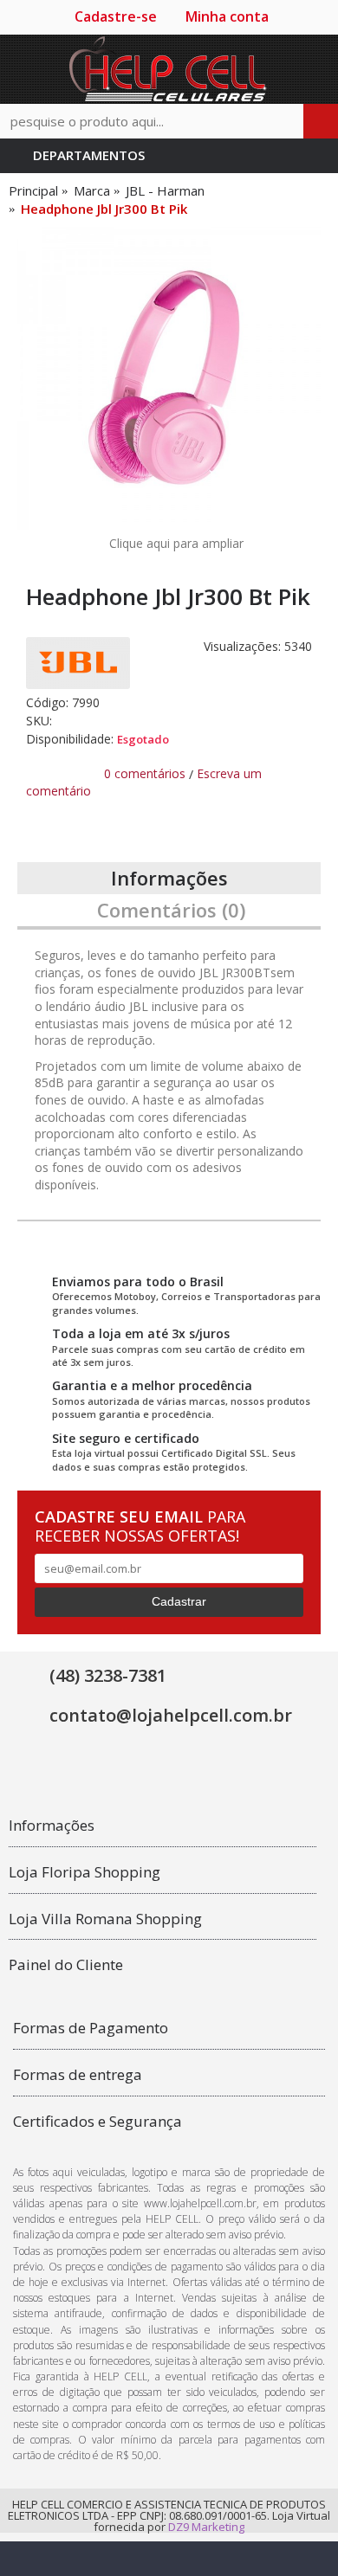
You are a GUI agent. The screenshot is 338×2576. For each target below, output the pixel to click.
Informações (169, 878)
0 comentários (145, 773)
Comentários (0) (171, 910)
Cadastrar (179, 1601)
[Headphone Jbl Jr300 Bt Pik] (169, 378)
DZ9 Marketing (206, 2527)
